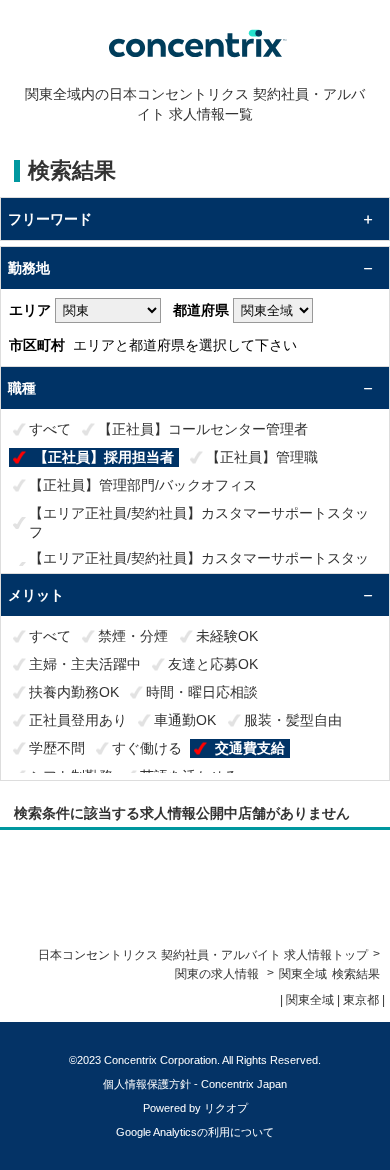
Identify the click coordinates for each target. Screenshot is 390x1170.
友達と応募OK (213, 664)
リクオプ (226, 1108)
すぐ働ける (147, 748)
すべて (50, 429)
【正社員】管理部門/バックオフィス (143, 485)
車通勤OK (185, 720)
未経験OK (227, 636)
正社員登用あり (78, 720)
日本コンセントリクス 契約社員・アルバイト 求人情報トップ (203, 955)
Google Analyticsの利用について (195, 1132)
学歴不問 (57, 748)
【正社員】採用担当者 (104, 457)
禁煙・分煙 (133, 636)
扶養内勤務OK (74, 692)
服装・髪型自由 (293, 720)
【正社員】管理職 (262, 457)
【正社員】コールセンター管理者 (203, 429)
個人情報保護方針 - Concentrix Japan (195, 1084)
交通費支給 (250, 748)
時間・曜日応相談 (202, 692)
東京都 (361, 1000)
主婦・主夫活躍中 (85, 664)
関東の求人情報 (218, 974)
